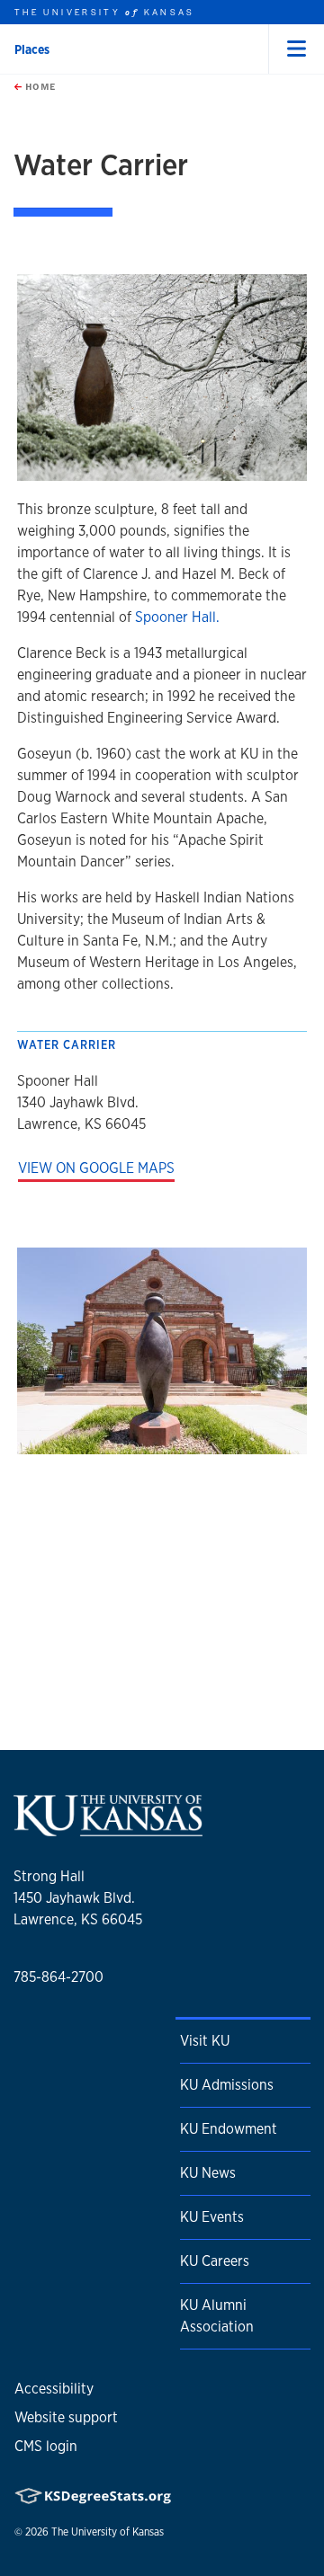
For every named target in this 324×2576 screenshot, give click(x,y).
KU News (208, 2173)
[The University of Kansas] (108, 1830)
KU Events (212, 2217)
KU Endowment (229, 2129)
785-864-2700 (58, 1977)
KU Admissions (227, 2085)
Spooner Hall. (177, 617)
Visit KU (205, 2041)
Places (32, 49)
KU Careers (215, 2261)
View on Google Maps (96, 1168)
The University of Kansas (108, 2532)
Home (39, 86)
